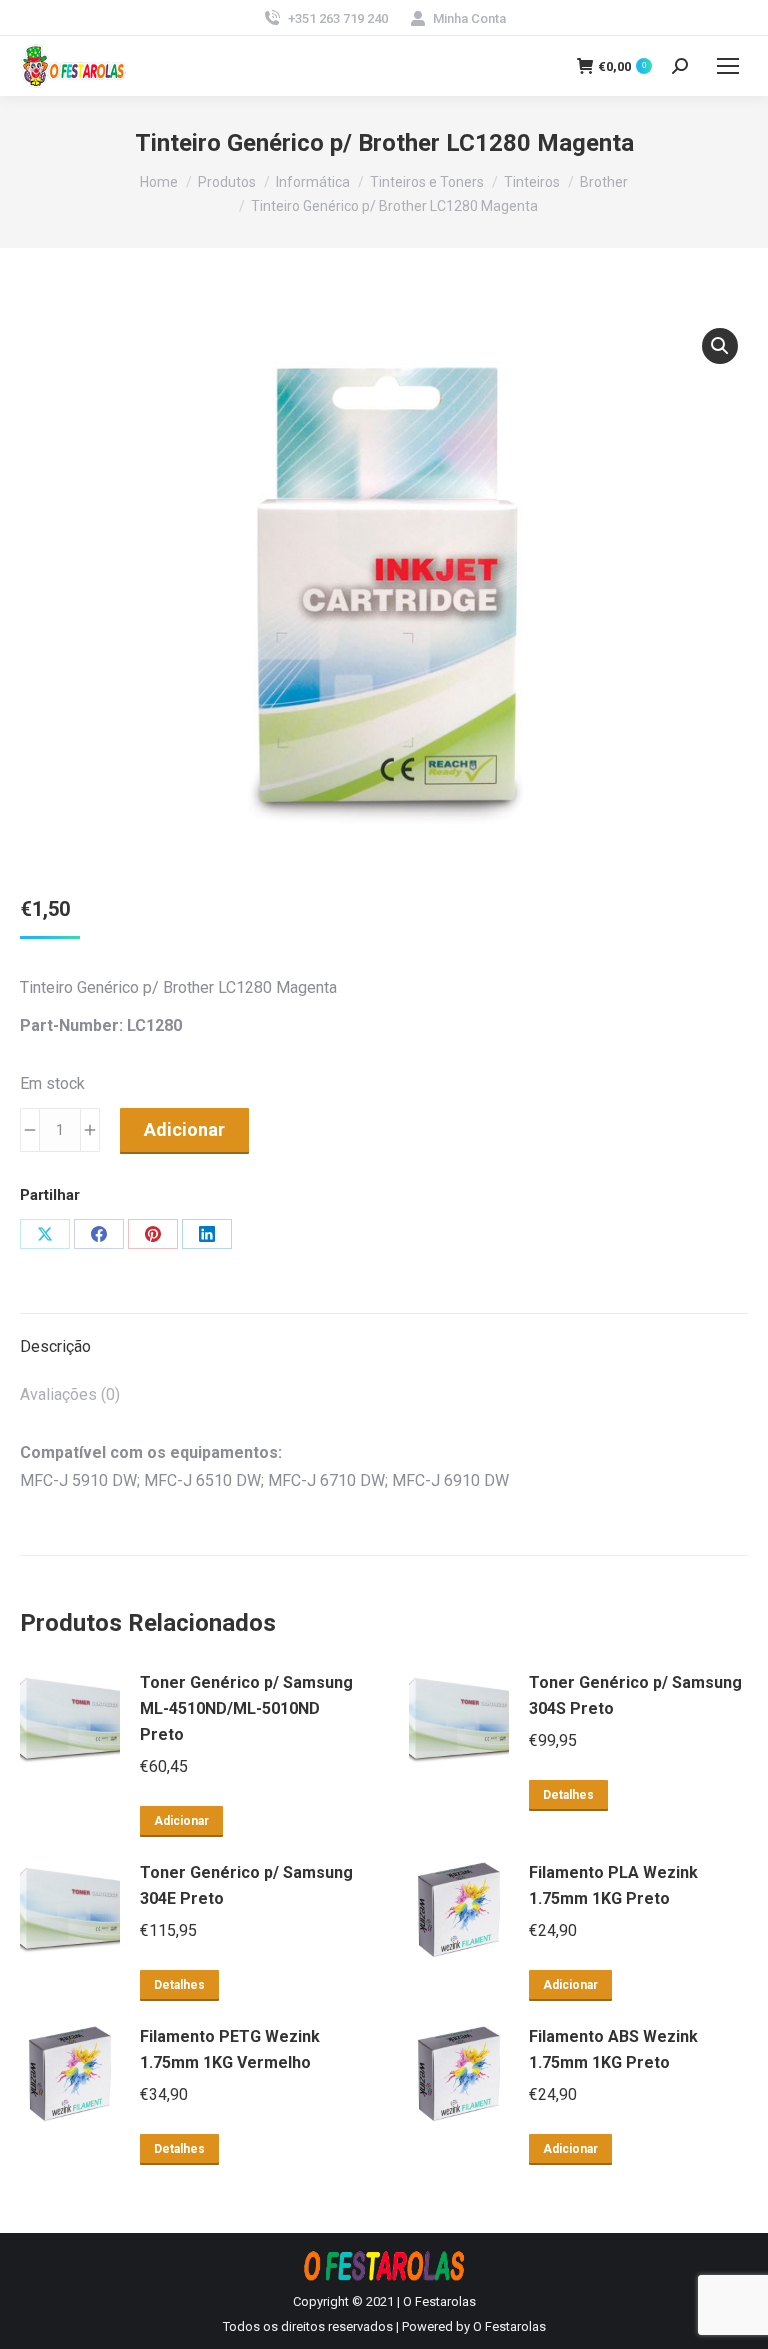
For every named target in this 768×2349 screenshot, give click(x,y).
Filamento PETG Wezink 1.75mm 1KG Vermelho (230, 2049)
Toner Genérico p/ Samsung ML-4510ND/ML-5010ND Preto (246, 1708)
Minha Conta (469, 18)
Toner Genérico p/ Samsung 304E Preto (246, 1885)
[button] (720, 346)
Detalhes (568, 1795)
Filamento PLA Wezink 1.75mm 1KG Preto (613, 1885)
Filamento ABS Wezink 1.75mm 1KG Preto (613, 2049)
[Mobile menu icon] (728, 66)
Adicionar (184, 1129)
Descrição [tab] (55, 1346)
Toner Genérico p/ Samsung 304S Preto (635, 1695)
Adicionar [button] (181, 1821)
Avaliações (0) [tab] (70, 1394)
